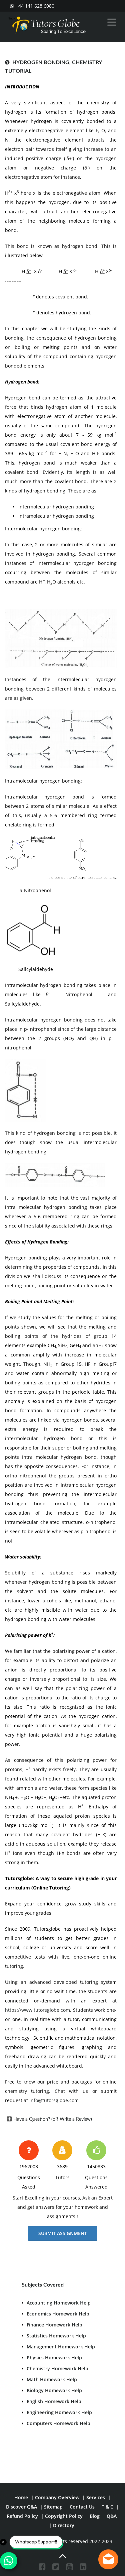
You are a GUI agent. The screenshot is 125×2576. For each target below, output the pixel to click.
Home (21, 2497)
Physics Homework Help (54, 2358)
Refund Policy (22, 2516)
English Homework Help (54, 2401)
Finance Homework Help (54, 2325)
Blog (95, 2516)
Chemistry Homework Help (57, 2368)
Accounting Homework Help (59, 2303)
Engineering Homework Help (59, 2412)
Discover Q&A (21, 2507)
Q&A (112, 2516)
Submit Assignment (63, 2233)
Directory (64, 2525)
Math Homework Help (52, 2379)
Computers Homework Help (58, 2423)
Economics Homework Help (58, 2314)
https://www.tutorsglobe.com (37, 2010)
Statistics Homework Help (56, 2336)
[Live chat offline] (108, 2559)
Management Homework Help (61, 2347)
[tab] (61, 2119)
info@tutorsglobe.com (54, 2100)
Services (96, 2497)
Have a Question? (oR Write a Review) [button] (53, 2119)
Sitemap (53, 2507)
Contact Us (82, 2507)
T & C (107, 2507)
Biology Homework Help (54, 2390)
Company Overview (57, 2497)
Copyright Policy (64, 2516)
